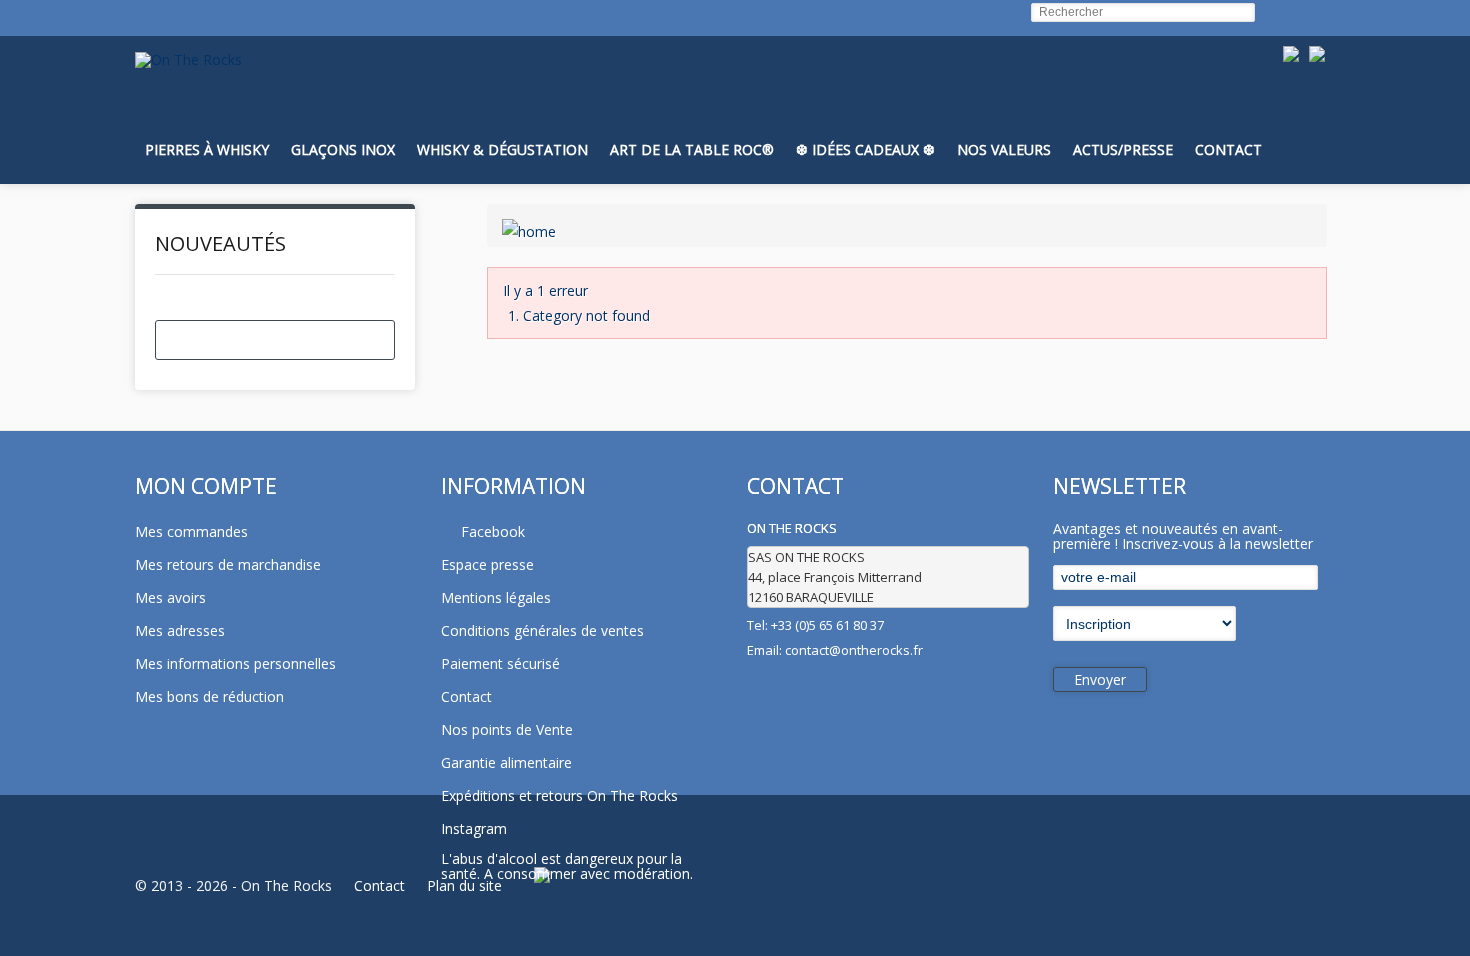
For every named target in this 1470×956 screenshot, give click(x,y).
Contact (1228, 149)
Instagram (474, 828)
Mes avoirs (170, 597)
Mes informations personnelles (235, 663)
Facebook (493, 531)
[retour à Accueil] (529, 224)
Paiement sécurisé (500, 663)
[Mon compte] (1265, 96)
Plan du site (464, 885)
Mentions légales (496, 597)
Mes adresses (180, 630)
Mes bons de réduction (209, 696)
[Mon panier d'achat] (1313, 96)
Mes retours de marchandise (228, 564)
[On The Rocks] (188, 59)
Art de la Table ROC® (692, 149)
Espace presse (487, 564)
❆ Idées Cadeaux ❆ (865, 149)
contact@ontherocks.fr (854, 650)
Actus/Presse (1123, 149)
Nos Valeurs (1004, 149)
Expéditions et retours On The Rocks (559, 795)
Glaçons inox (343, 149)
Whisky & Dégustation (502, 149)
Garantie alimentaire (506, 762)
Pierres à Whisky (207, 149)
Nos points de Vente (507, 729)
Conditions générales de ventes (542, 630)
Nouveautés (220, 243)
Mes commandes (191, 531)
